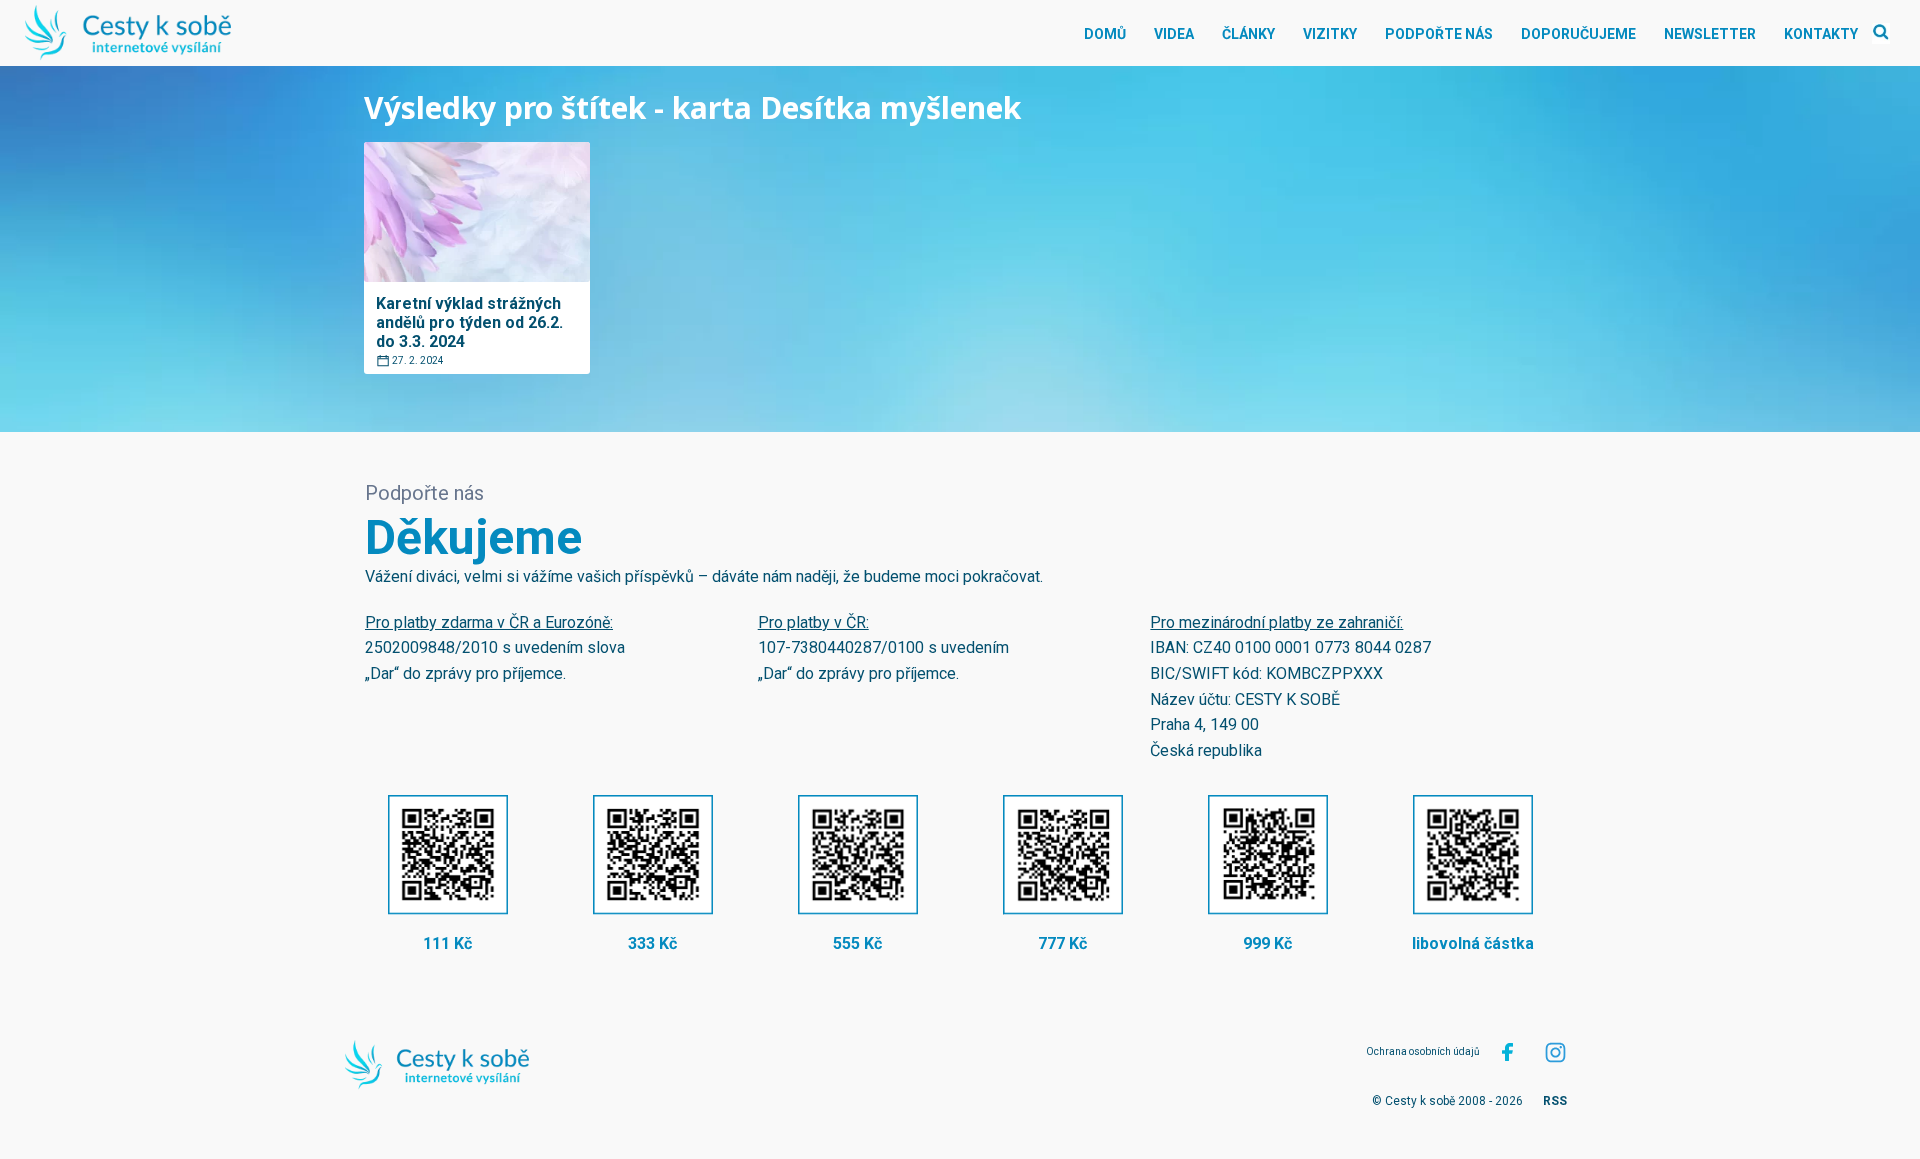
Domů (1105, 34)
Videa (1174, 34)
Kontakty (1821, 34)
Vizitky (1330, 34)
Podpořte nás (1439, 34)
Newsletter (1710, 34)
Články (1248, 34)
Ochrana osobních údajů (1423, 1051)
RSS (1555, 1101)
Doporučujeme (1578, 34)
